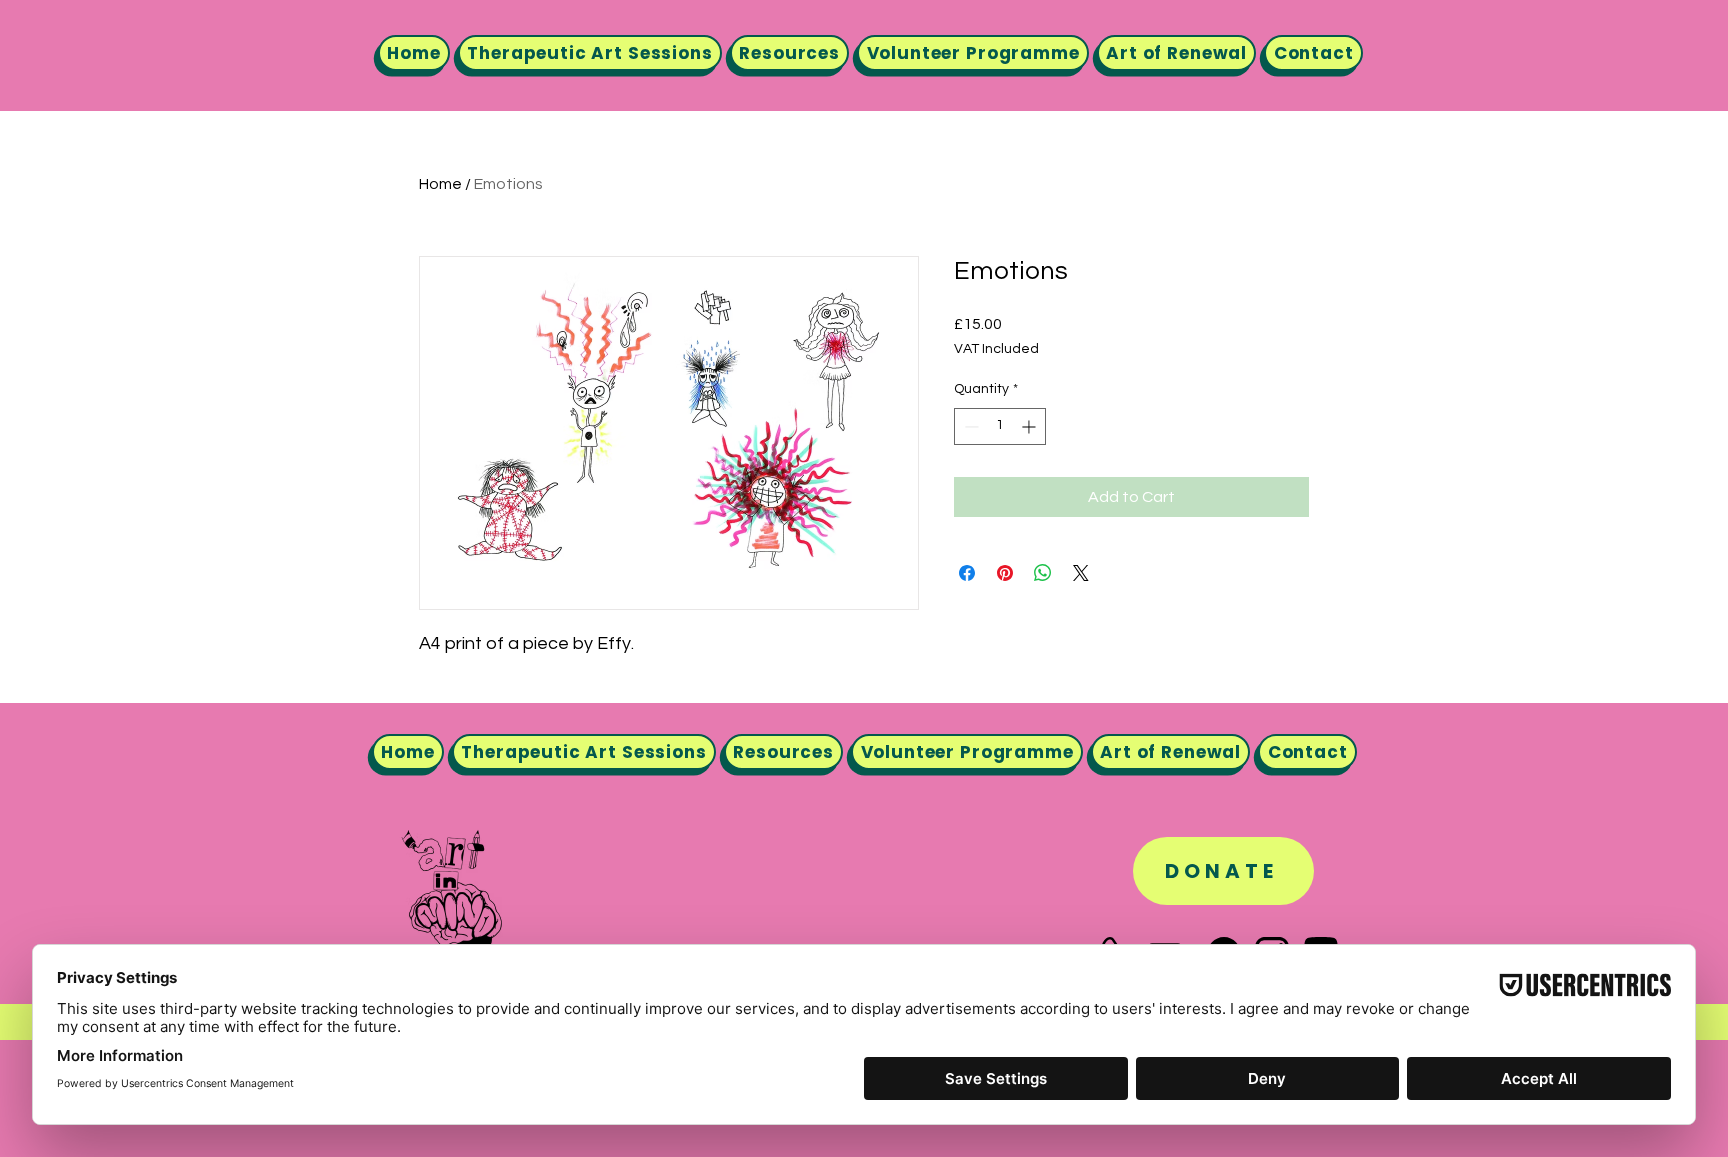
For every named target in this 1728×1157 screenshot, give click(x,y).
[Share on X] (1081, 573)
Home (440, 184)
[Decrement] (969, 426)
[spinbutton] (1000, 426)
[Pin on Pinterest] (1005, 573)
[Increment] (1030, 426)
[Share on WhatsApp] (1043, 573)
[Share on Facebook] (967, 573)
